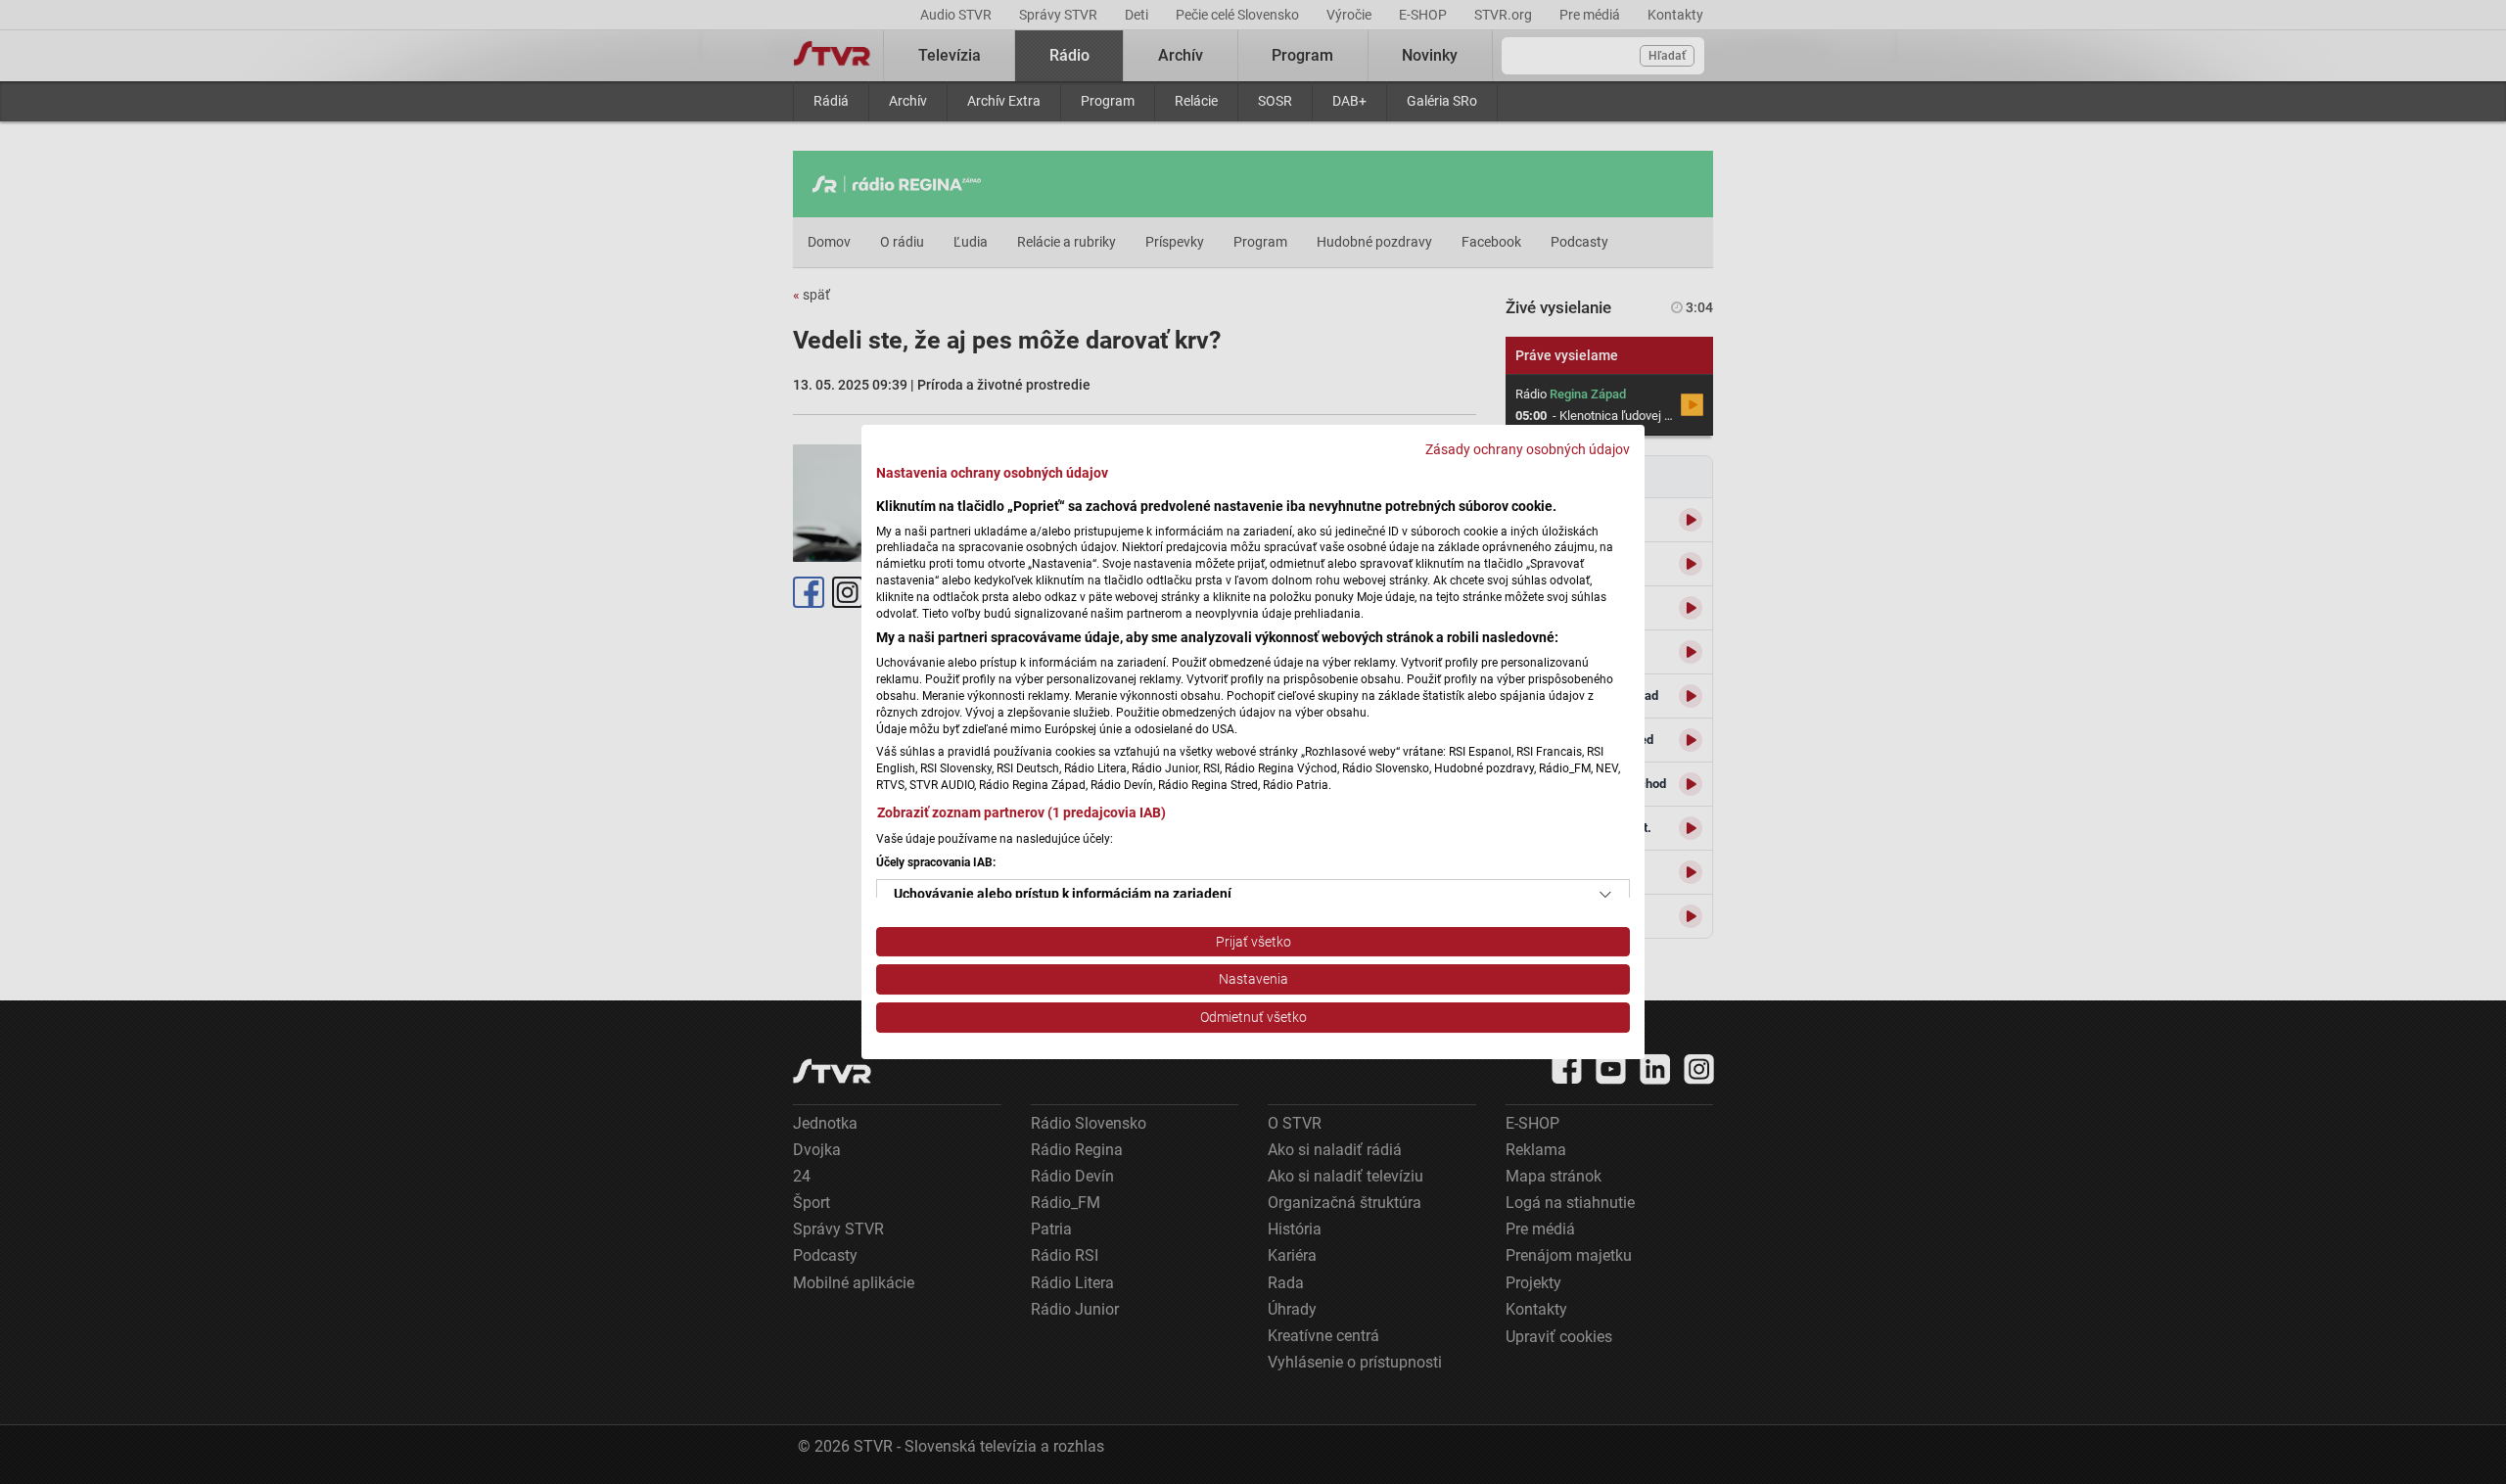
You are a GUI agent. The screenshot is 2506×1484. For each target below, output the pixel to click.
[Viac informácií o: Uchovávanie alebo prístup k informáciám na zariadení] (1605, 895)
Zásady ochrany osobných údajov (1528, 449)
